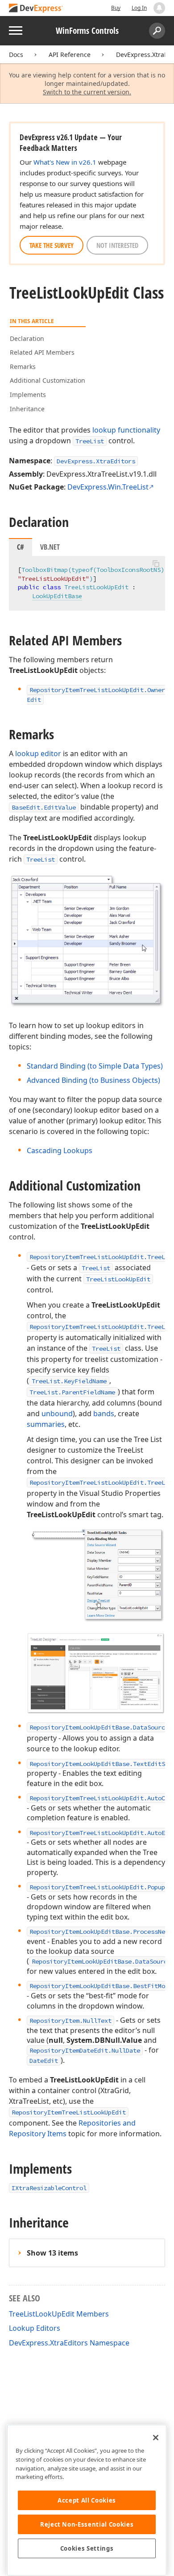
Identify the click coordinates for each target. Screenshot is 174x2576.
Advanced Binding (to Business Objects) (93, 1080)
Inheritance (27, 409)
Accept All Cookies (87, 2500)
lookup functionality (126, 430)
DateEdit (44, 2061)
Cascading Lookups (60, 1150)
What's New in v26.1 (65, 162)
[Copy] (156, 563)
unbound (57, 1414)
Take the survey (52, 245)
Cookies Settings (87, 2548)
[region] (87, 2500)
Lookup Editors (35, 2328)
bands (104, 1414)
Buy (116, 8)
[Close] (156, 2438)
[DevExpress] (36, 9)
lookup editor (38, 753)
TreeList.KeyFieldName (69, 1381)
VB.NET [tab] (50, 547)
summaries (46, 1424)
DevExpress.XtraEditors (96, 461)
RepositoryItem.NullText (70, 2021)
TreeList (90, 441)
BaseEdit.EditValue (44, 807)
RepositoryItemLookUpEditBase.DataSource (99, 1727)
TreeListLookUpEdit (118, 1279)
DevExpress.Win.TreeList (108, 487)
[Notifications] (159, 8)
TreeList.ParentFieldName (72, 1392)
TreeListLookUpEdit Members (59, 2314)
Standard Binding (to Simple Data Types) (95, 1066)
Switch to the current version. (87, 92)
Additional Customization (48, 380)
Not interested (117, 245)
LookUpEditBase (57, 596)
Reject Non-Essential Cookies (87, 2524)
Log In (139, 8)
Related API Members (42, 352)
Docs (16, 55)
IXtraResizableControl (49, 2188)
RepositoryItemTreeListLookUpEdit (69, 2112)
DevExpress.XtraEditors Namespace (69, 2343)
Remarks (23, 367)
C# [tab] (21, 547)
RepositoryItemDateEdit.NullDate (85, 2050)
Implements (28, 395)
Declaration (27, 338)
